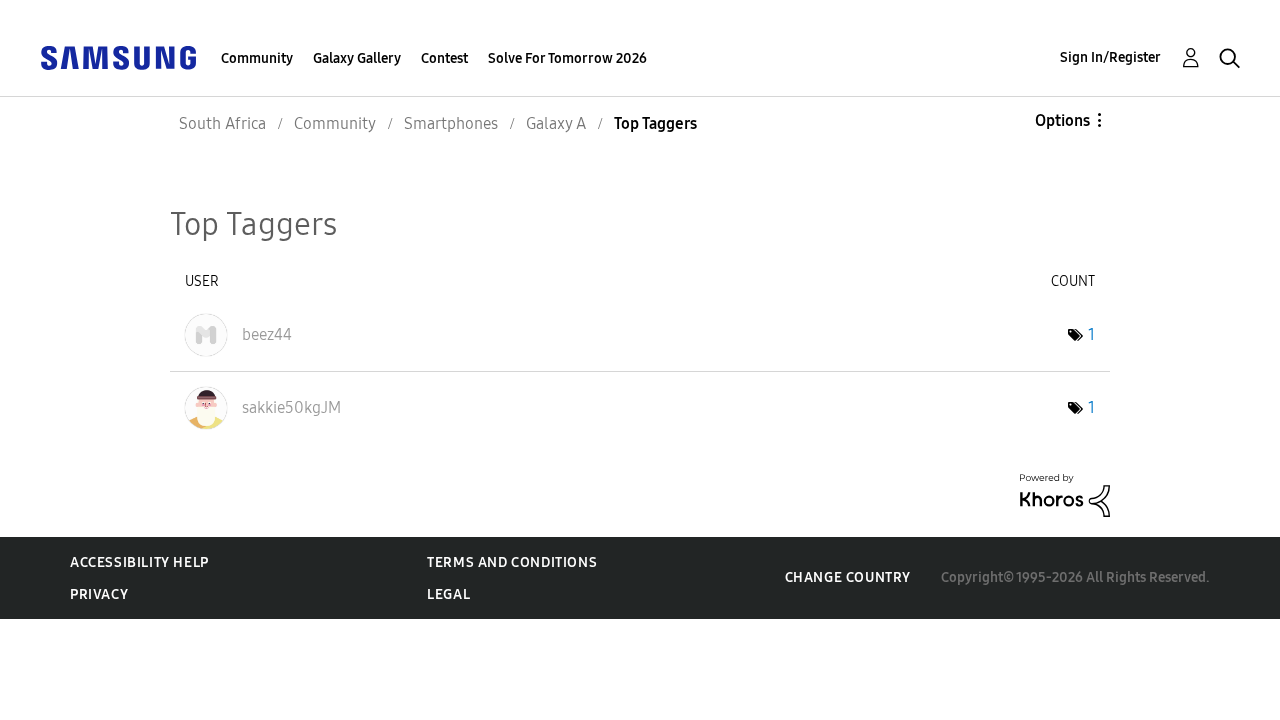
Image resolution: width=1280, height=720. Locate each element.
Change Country (848, 577)
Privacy (99, 594)
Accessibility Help (139, 562)
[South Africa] (118, 56)
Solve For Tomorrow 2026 (567, 58)
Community (257, 58)
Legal (448, 594)
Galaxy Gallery (357, 58)
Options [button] (1062, 120)
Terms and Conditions (512, 562)
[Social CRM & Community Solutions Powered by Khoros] (1065, 494)
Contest (444, 58)
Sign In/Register (1110, 57)
